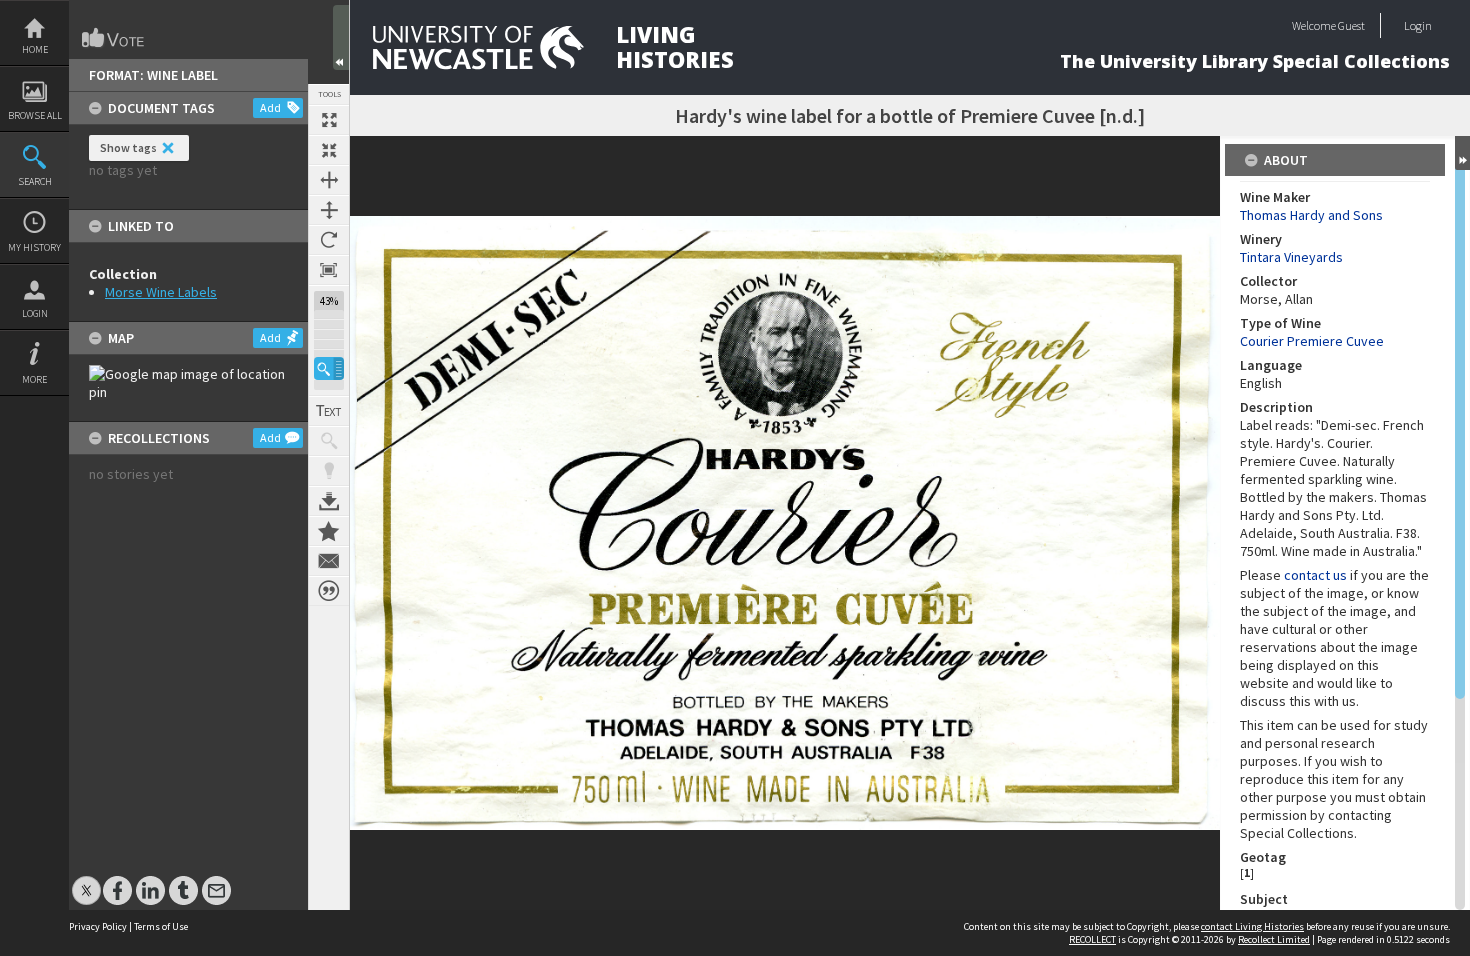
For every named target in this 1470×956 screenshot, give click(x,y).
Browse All (35, 115)
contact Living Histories (1252, 926)
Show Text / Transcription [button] (329, 411)
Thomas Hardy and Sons (1311, 215)
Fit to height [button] (329, 210)
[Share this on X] (86, 880)
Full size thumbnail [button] (329, 120)
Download (329, 501)
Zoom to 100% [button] (329, 270)
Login (35, 313)
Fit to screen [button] (329, 150)
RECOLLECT (1092, 939)
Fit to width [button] (329, 180)
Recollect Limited (1274, 939)
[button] (329, 368)
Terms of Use (161, 926)
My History (34, 247)
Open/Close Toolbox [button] (341, 37)
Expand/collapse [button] (1462, 153)
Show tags (128, 147)
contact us (1315, 575)
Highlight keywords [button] (329, 471)
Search (35, 181)
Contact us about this (329, 561)
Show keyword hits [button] (329, 441)
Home (35, 49)
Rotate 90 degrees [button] (329, 240)
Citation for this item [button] (329, 591)
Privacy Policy (98, 926)
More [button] (34, 379)
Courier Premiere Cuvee (1312, 341)
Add (270, 107)
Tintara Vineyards (1291, 257)
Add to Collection (329, 531)
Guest (1351, 25)
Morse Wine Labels (161, 292)
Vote (114, 38)
